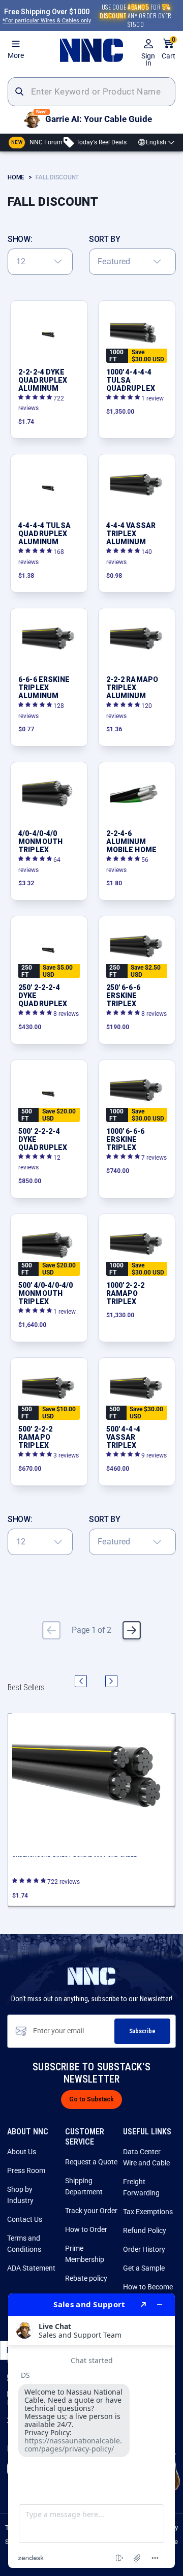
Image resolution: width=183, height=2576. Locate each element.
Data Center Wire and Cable (146, 2157)
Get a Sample (144, 2268)
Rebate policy (86, 2278)
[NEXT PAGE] (132, 1630)
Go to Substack (91, 2099)
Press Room (26, 2170)
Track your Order (91, 2211)
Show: (20, 239)
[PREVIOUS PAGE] (51, 1630)
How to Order (86, 2229)
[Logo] (91, 50)
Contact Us (25, 2219)
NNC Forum (37, 142)
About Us (22, 2152)
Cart (169, 49)
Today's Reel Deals (101, 142)
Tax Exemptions (148, 2212)
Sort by (105, 239)
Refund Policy (145, 2230)
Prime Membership (85, 2254)
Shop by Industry (20, 2195)
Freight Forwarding (141, 2187)
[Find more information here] (91, 2431)
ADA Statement (31, 2268)
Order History (144, 2249)
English (156, 142)
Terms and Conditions (24, 2244)
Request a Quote (91, 2162)
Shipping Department (84, 2186)
